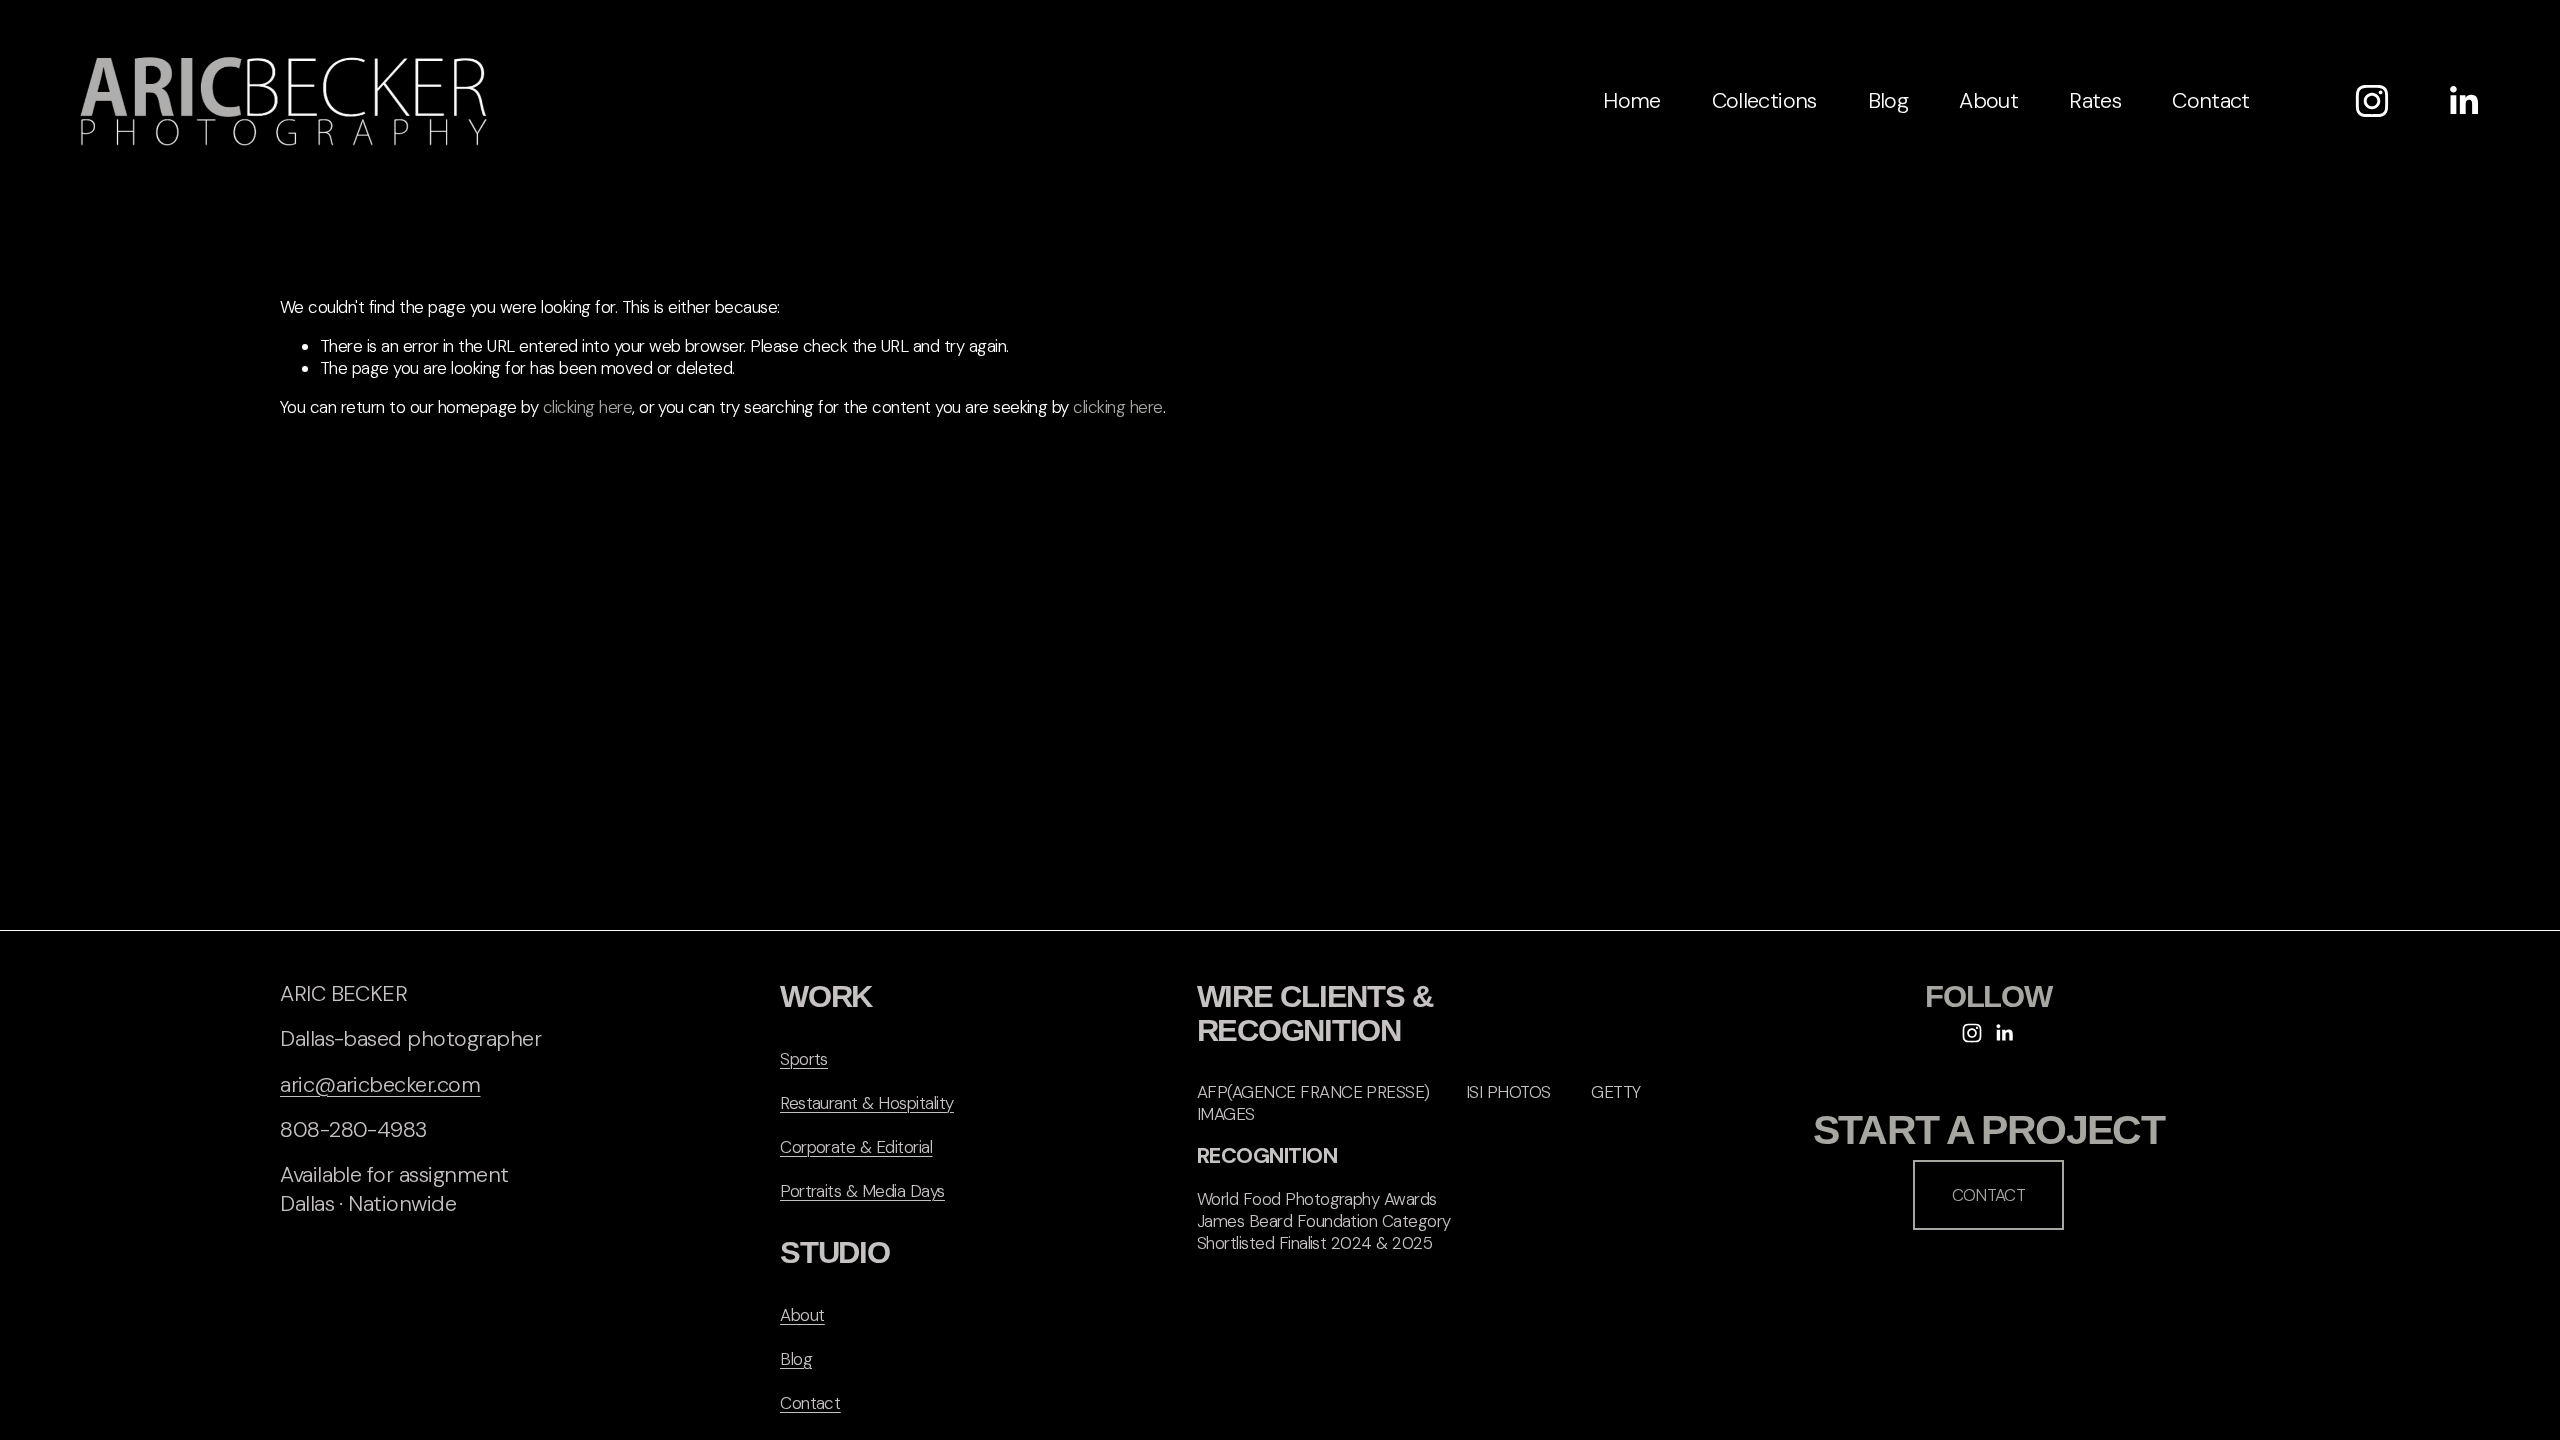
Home (1631, 100)
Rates (2095, 100)
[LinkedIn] (2463, 101)
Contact (2210, 100)
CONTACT (1988, 1195)
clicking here (587, 407)
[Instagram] (2372, 101)
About (1988, 100)
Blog (1888, 100)
